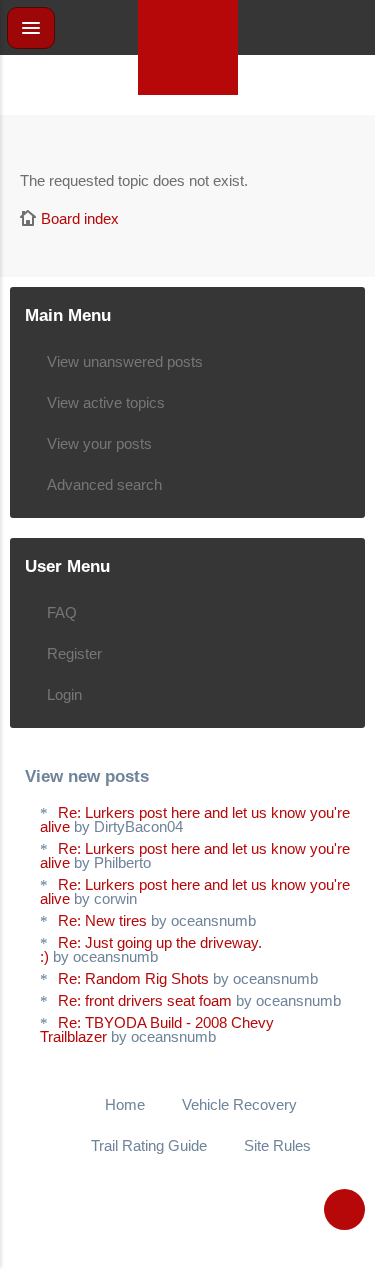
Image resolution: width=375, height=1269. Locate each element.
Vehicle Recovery (239, 1104)
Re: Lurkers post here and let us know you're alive (195, 819)
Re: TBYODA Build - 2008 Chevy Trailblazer (157, 1029)
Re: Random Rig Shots (133, 978)
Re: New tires (102, 920)
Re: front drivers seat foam (145, 1000)
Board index (80, 218)
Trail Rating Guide (149, 1145)
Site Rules (277, 1145)
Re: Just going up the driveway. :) (151, 949)
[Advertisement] (188, 140)
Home (125, 1104)
